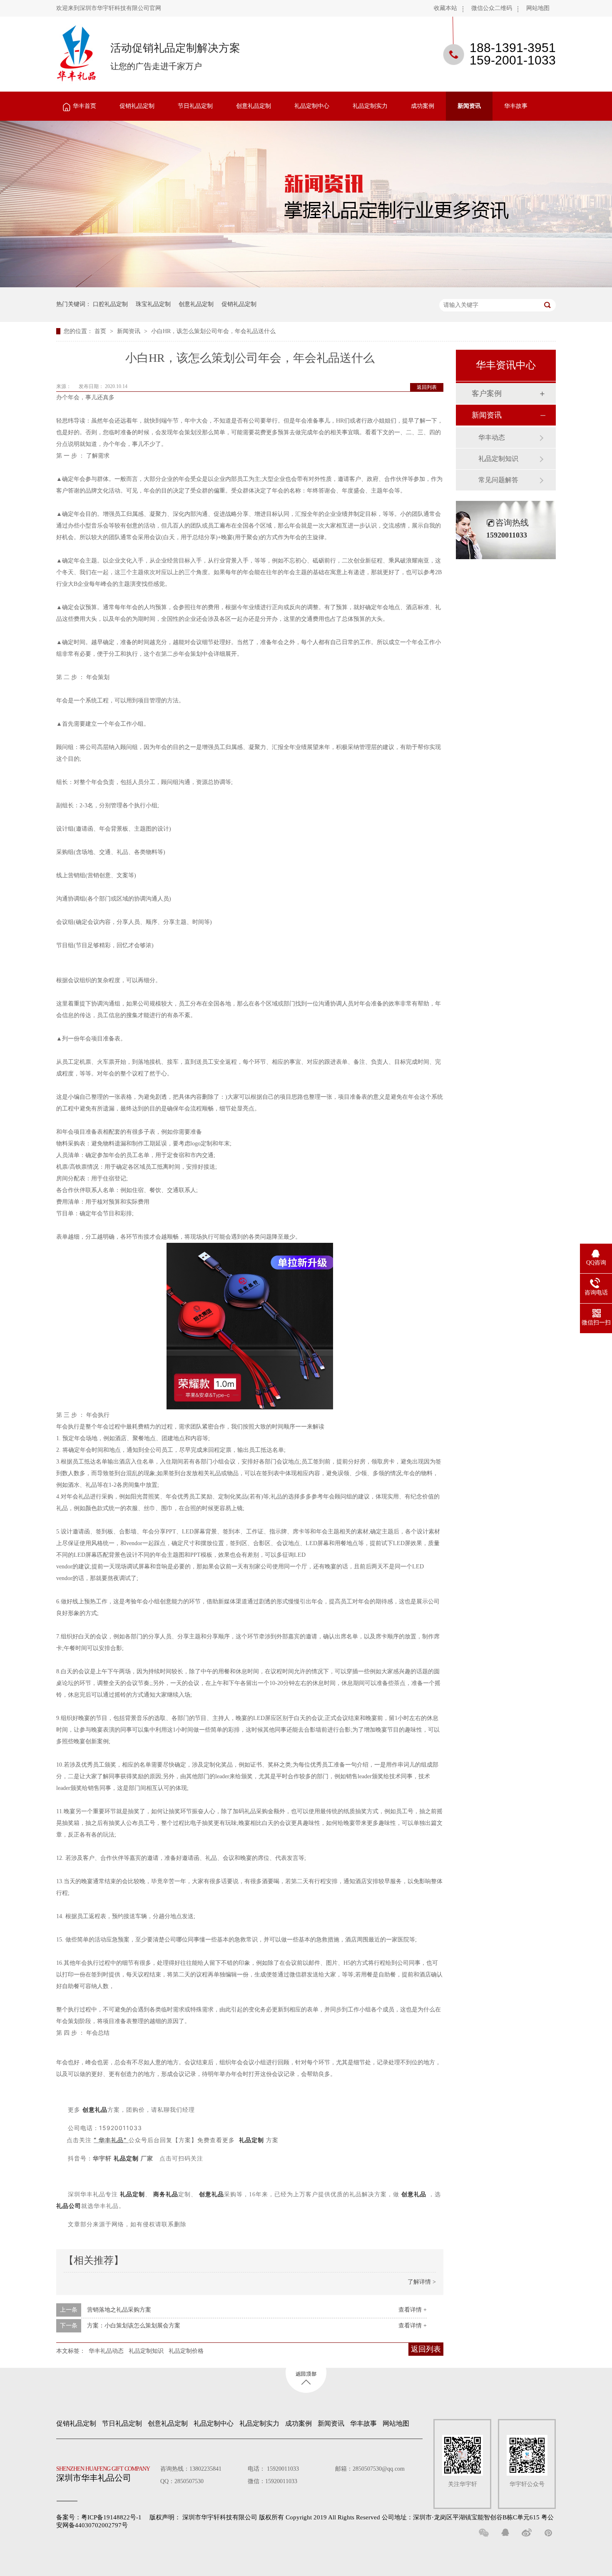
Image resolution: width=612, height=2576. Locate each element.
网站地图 (538, 8)
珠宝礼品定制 (153, 304)
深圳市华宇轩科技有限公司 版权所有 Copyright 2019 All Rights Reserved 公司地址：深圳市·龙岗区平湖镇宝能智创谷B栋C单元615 (361, 2517)
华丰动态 (492, 437)
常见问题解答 (498, 480)
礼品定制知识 (146, 2351)
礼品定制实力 (370, 106)
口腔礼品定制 (110, 304)
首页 (101, 331)
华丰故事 (516, 106)
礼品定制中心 (312, 106)
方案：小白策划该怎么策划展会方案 (134, 2326)
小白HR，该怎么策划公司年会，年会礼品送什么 (213, 331)
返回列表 (427, 387)
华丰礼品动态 (106, 2351)
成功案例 (423, 106)
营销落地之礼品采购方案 (119, 2310)
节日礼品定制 (195, 106)
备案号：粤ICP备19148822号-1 (99, 2517)
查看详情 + (413, 2310)
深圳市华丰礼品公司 (103, 2474)
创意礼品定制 (254, 106)
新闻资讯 (469, 106)
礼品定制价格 (186, 2351)
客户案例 (487, 393)
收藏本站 (445, 8)
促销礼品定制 (137, 106)
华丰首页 (85, 106)
